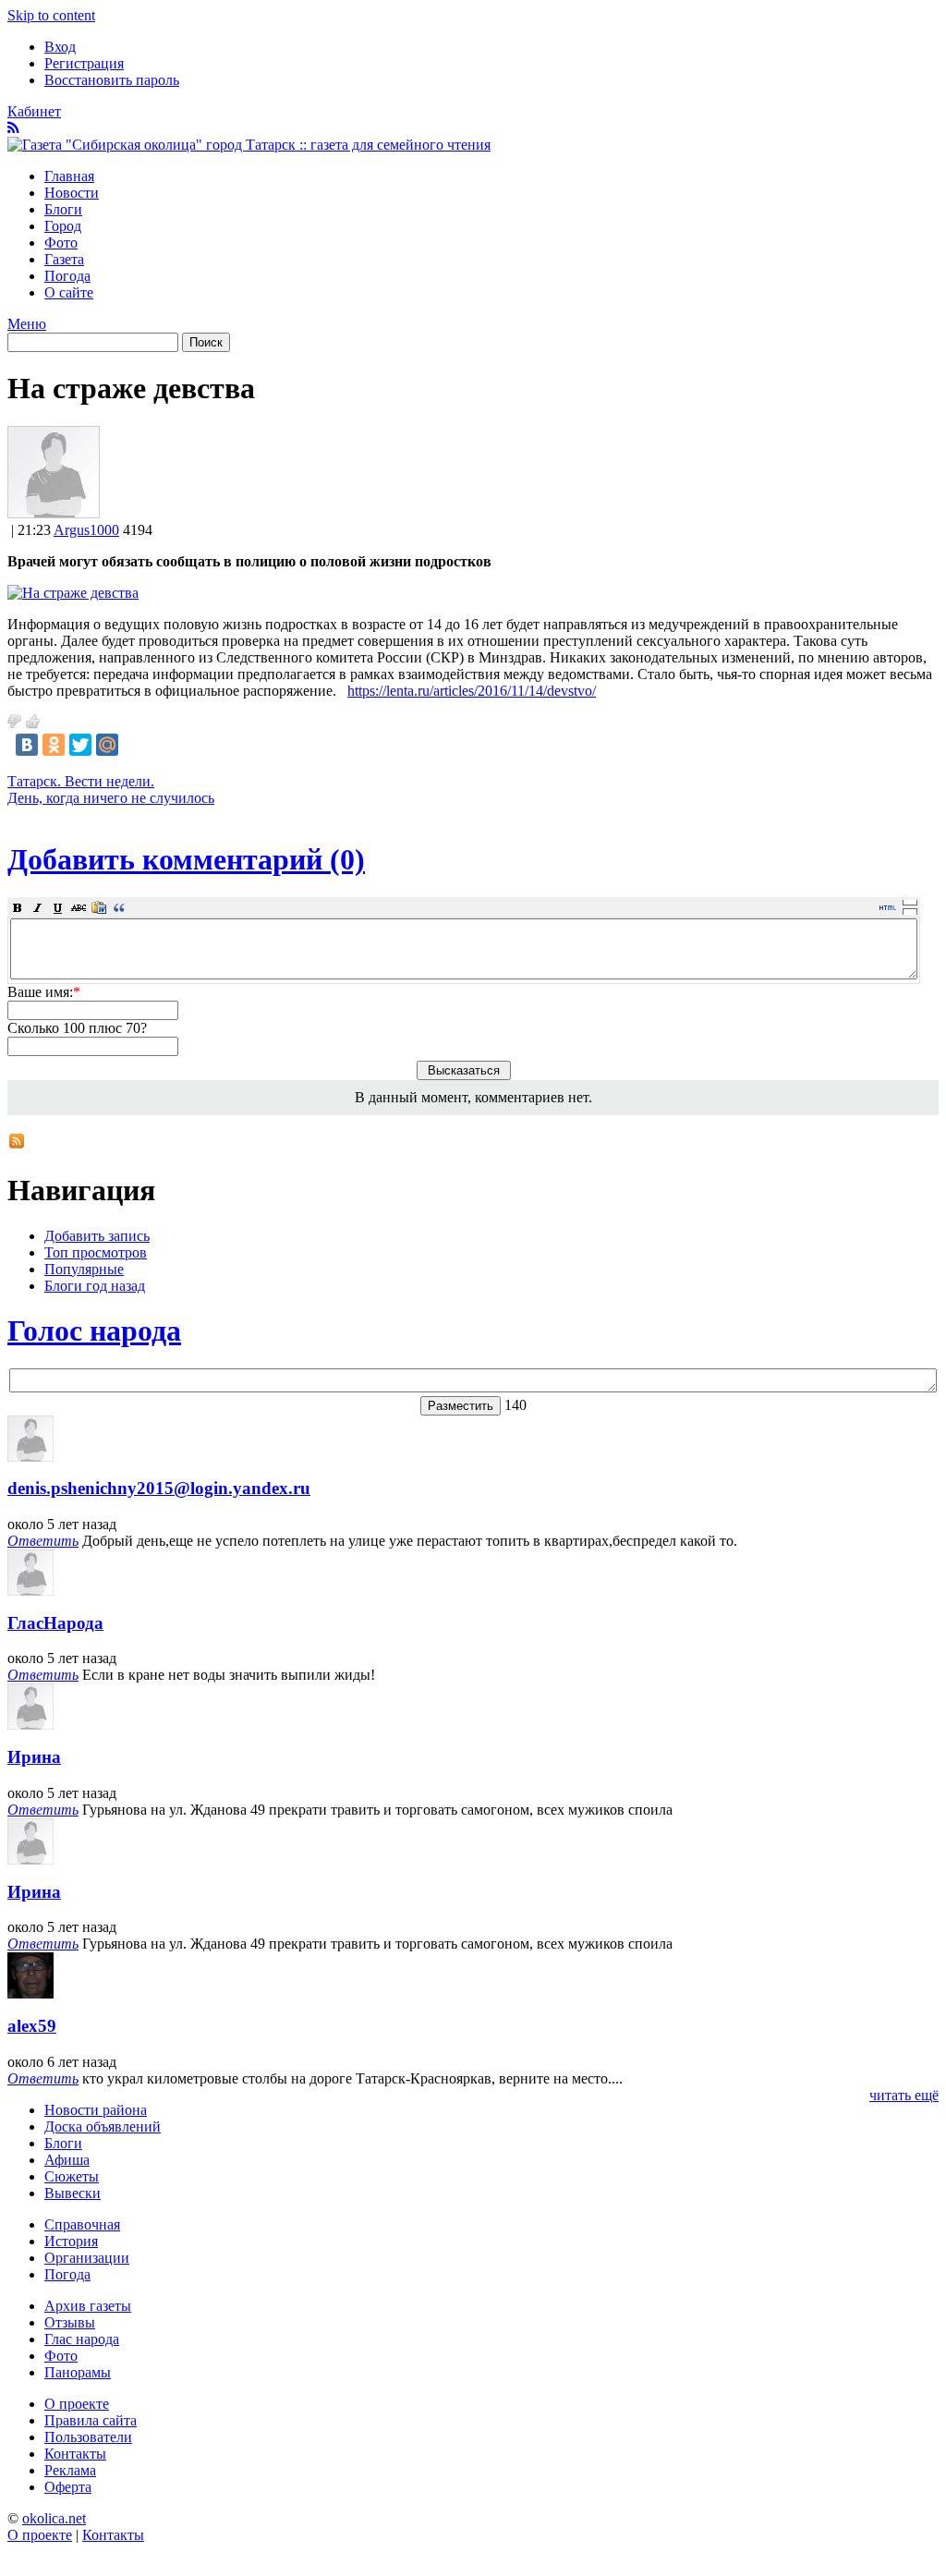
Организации (87, 2258)
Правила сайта (91, 2420)
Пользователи (88, 2437)
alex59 (32, 2026)
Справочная (82, 2224)
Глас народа (82, 2339)
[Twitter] (80, 745)
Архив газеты (88, 2306)
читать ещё (904, 2095)
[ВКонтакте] (27, 745)
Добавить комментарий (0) (186, 859)
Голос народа (94, 1331)
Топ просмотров (96, 1252)
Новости (72, 193)
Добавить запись (97, 1236)
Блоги (63, 209)
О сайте (69, 292)
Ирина (34, 1757)
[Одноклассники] (54, 745)
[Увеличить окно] (910, 902)
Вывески (73, 2193)
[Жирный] (18, 907)
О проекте (77, 2404)
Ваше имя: (44, 992)
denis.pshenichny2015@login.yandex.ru (159, 1488)
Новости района (96, 2110)
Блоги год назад (95, 1286)
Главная (69, 176)
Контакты (75, 2454)
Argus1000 (86, 530)
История (71, 2241)
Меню (27, 324)
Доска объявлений (103, 2126)
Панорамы (78, 2372)
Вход (60, 47)
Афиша (67, 2160)
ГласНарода (55, 1623)
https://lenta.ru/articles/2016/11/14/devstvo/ (472, 691)
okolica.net (54, 2518)
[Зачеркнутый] (79, 907)
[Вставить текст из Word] (99, 907)
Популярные (84, 1269)
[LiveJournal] (134, 745)
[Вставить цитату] (119, 907)
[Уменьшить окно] (910, 911)
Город (63, 226)
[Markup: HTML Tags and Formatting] (54, 513)
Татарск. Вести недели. (81, 781)
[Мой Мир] (107, 745)
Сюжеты (72, 2176)
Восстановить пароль (112, 80)
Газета (64, 259)
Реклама (70, 2470)
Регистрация (84, 63)
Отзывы (70, 2322)
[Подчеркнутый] (58, 907)
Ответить (43, 1541)
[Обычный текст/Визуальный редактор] (888, 907)
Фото (61, 243)
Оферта (68, 2487)
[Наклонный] (38, 907)
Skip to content (51, 15)
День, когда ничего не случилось (111, 798)
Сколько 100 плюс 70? (77, 1028)
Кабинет (34, 111)
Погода (67, 276)
